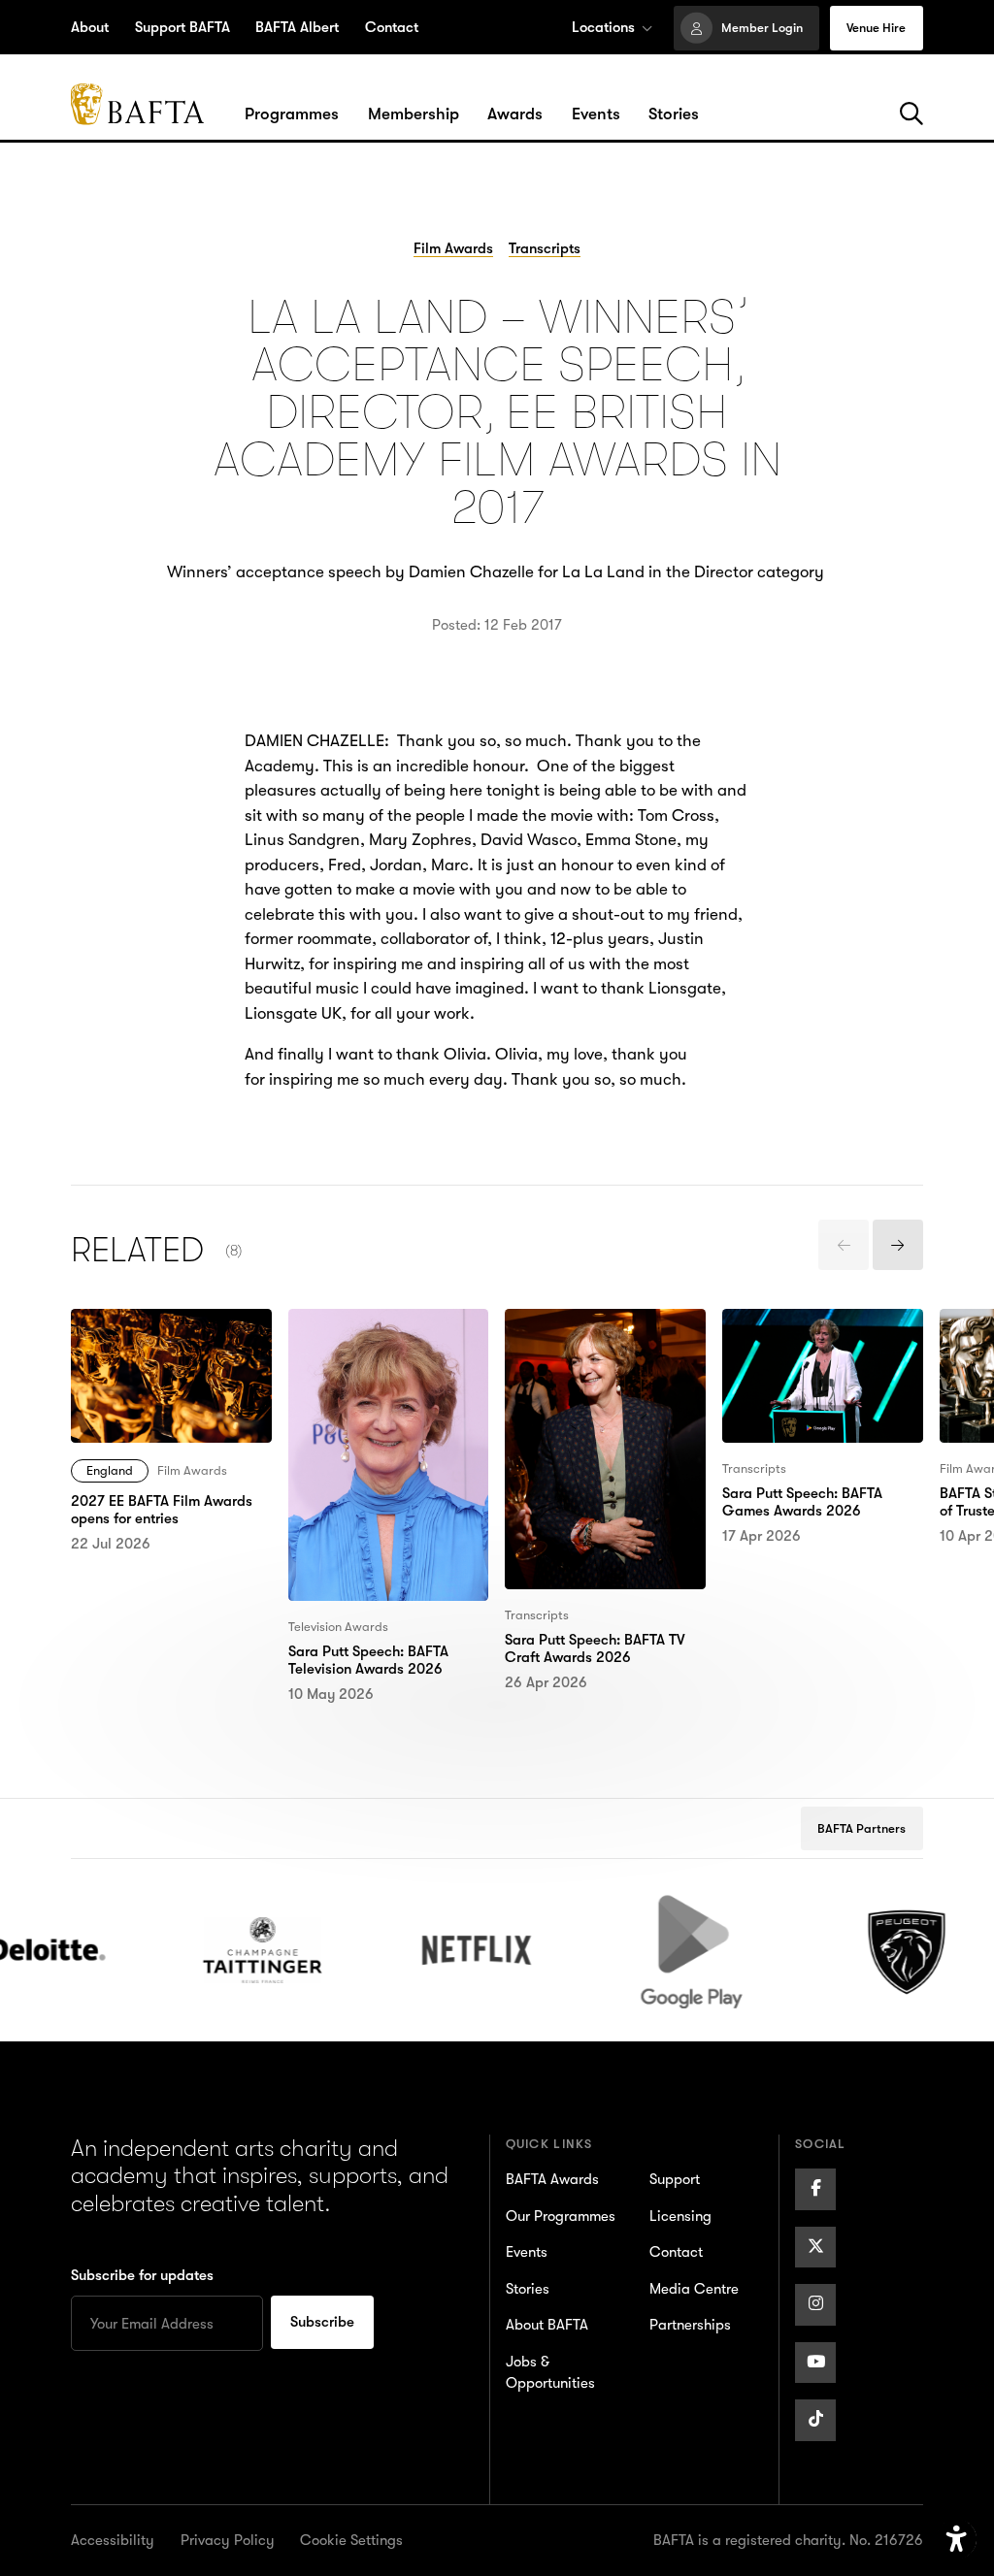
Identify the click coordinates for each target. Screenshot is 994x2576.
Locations (603, 27)
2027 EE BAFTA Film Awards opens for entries (162, 1334)
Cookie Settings (351, 2540)
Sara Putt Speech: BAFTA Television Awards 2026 (379, 1334)
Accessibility (113, 2540)
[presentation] (844, 1245)
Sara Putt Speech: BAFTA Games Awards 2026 (813, 1334)
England (110, 1470)
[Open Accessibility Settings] (957, 2540)
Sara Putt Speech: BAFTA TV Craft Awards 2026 (596, 1334)
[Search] (911, 114)
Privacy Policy (228, 2540)
